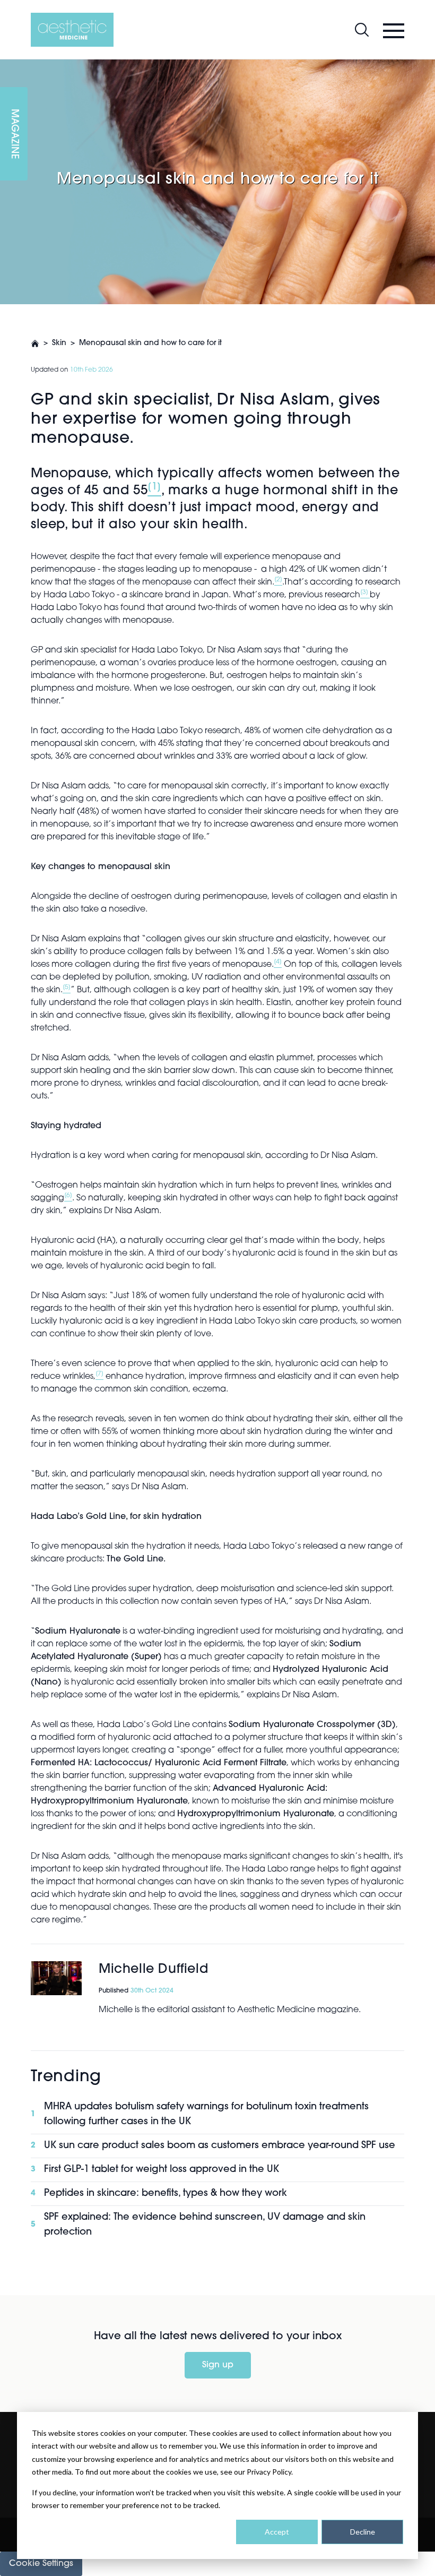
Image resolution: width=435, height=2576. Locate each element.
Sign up (218, 2365)
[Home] (72, 30)
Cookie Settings (41, 2564)
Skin (59, 343)
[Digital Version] (8, 66)
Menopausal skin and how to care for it (150, 343)
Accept (277, 2532)
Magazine (14, 134)
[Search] (362, 30)
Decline (363, 2532)
